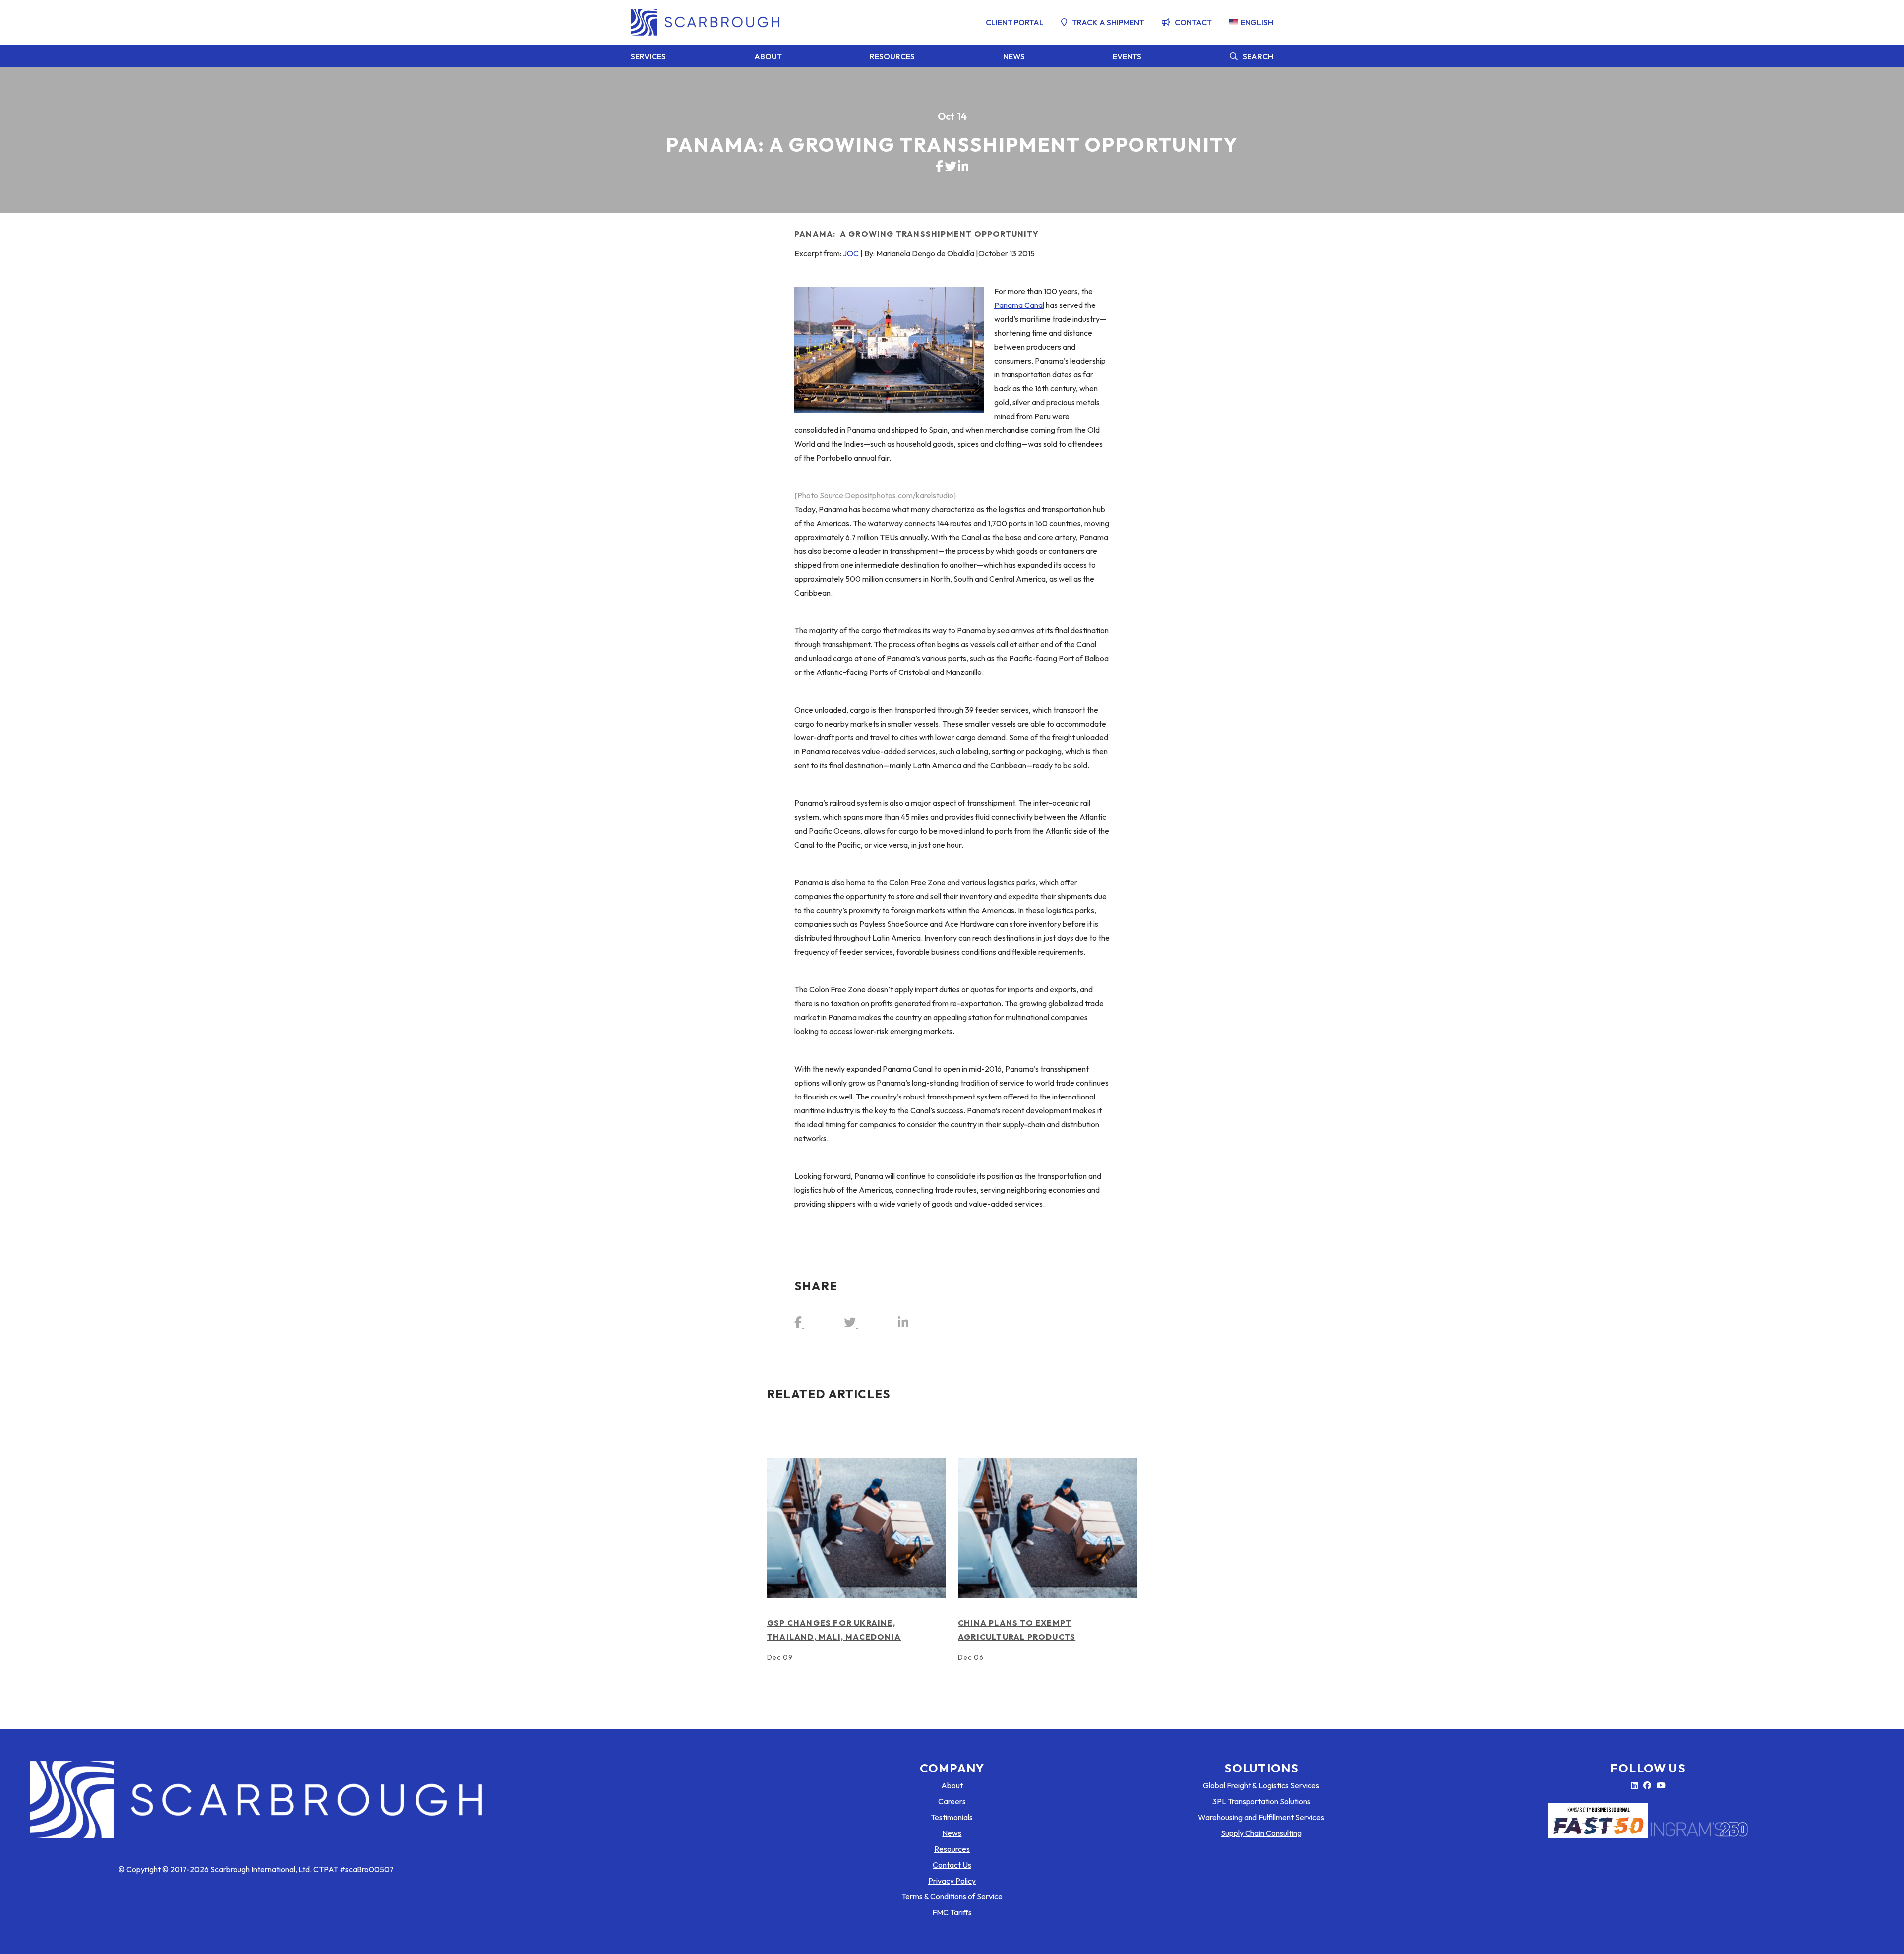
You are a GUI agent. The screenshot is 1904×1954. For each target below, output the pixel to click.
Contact (1193, 22)
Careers (952, 1801)
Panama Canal (1019, 305)
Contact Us (952, 1865)
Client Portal (1015, 22)
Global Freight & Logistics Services (1261, 1785)
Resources (892, 56)
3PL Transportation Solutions (1261, 1801)
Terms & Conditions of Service (952, 1896)
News (1014, 56)
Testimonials (952, 1817)
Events (1127, 56)
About (768, 56)
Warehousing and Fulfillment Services (1261, 1817)
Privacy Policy (952, 1881)
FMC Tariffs (952, 1912)
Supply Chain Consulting (1261, 1833)
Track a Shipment (1108, 22)
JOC (851, 253)
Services (648, 56)
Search (1258, 56)
